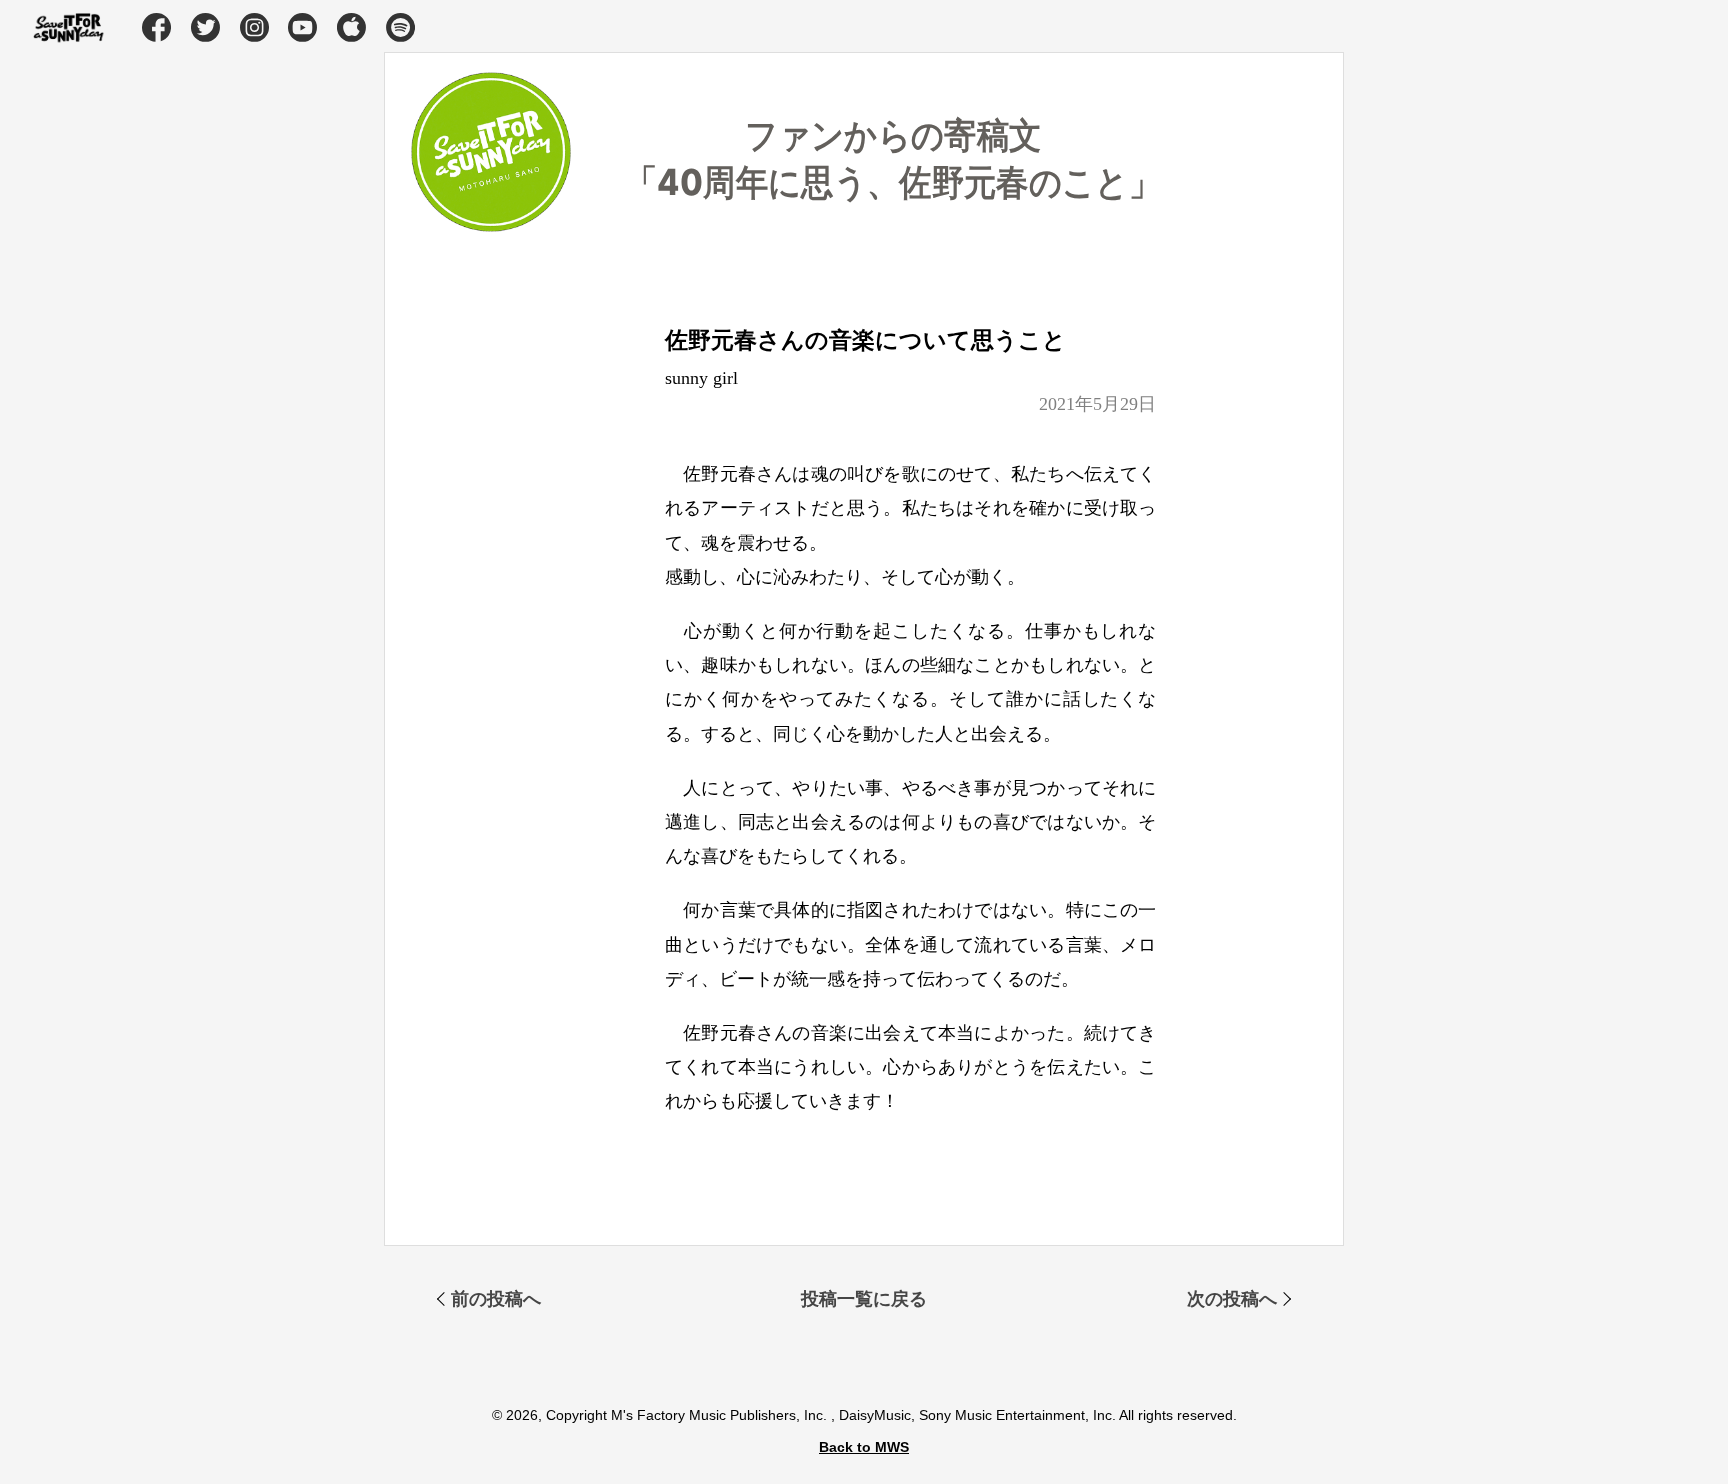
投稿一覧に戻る (864, 1299)
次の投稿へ (1232, 1299)
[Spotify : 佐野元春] (402, 29)
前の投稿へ (496, 1299)
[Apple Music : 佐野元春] (353, 29)
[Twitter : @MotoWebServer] (207, 29)
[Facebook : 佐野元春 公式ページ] (158, 29)
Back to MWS (864, 1447)
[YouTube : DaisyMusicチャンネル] (304, 29)
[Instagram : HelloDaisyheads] (256, 29)
